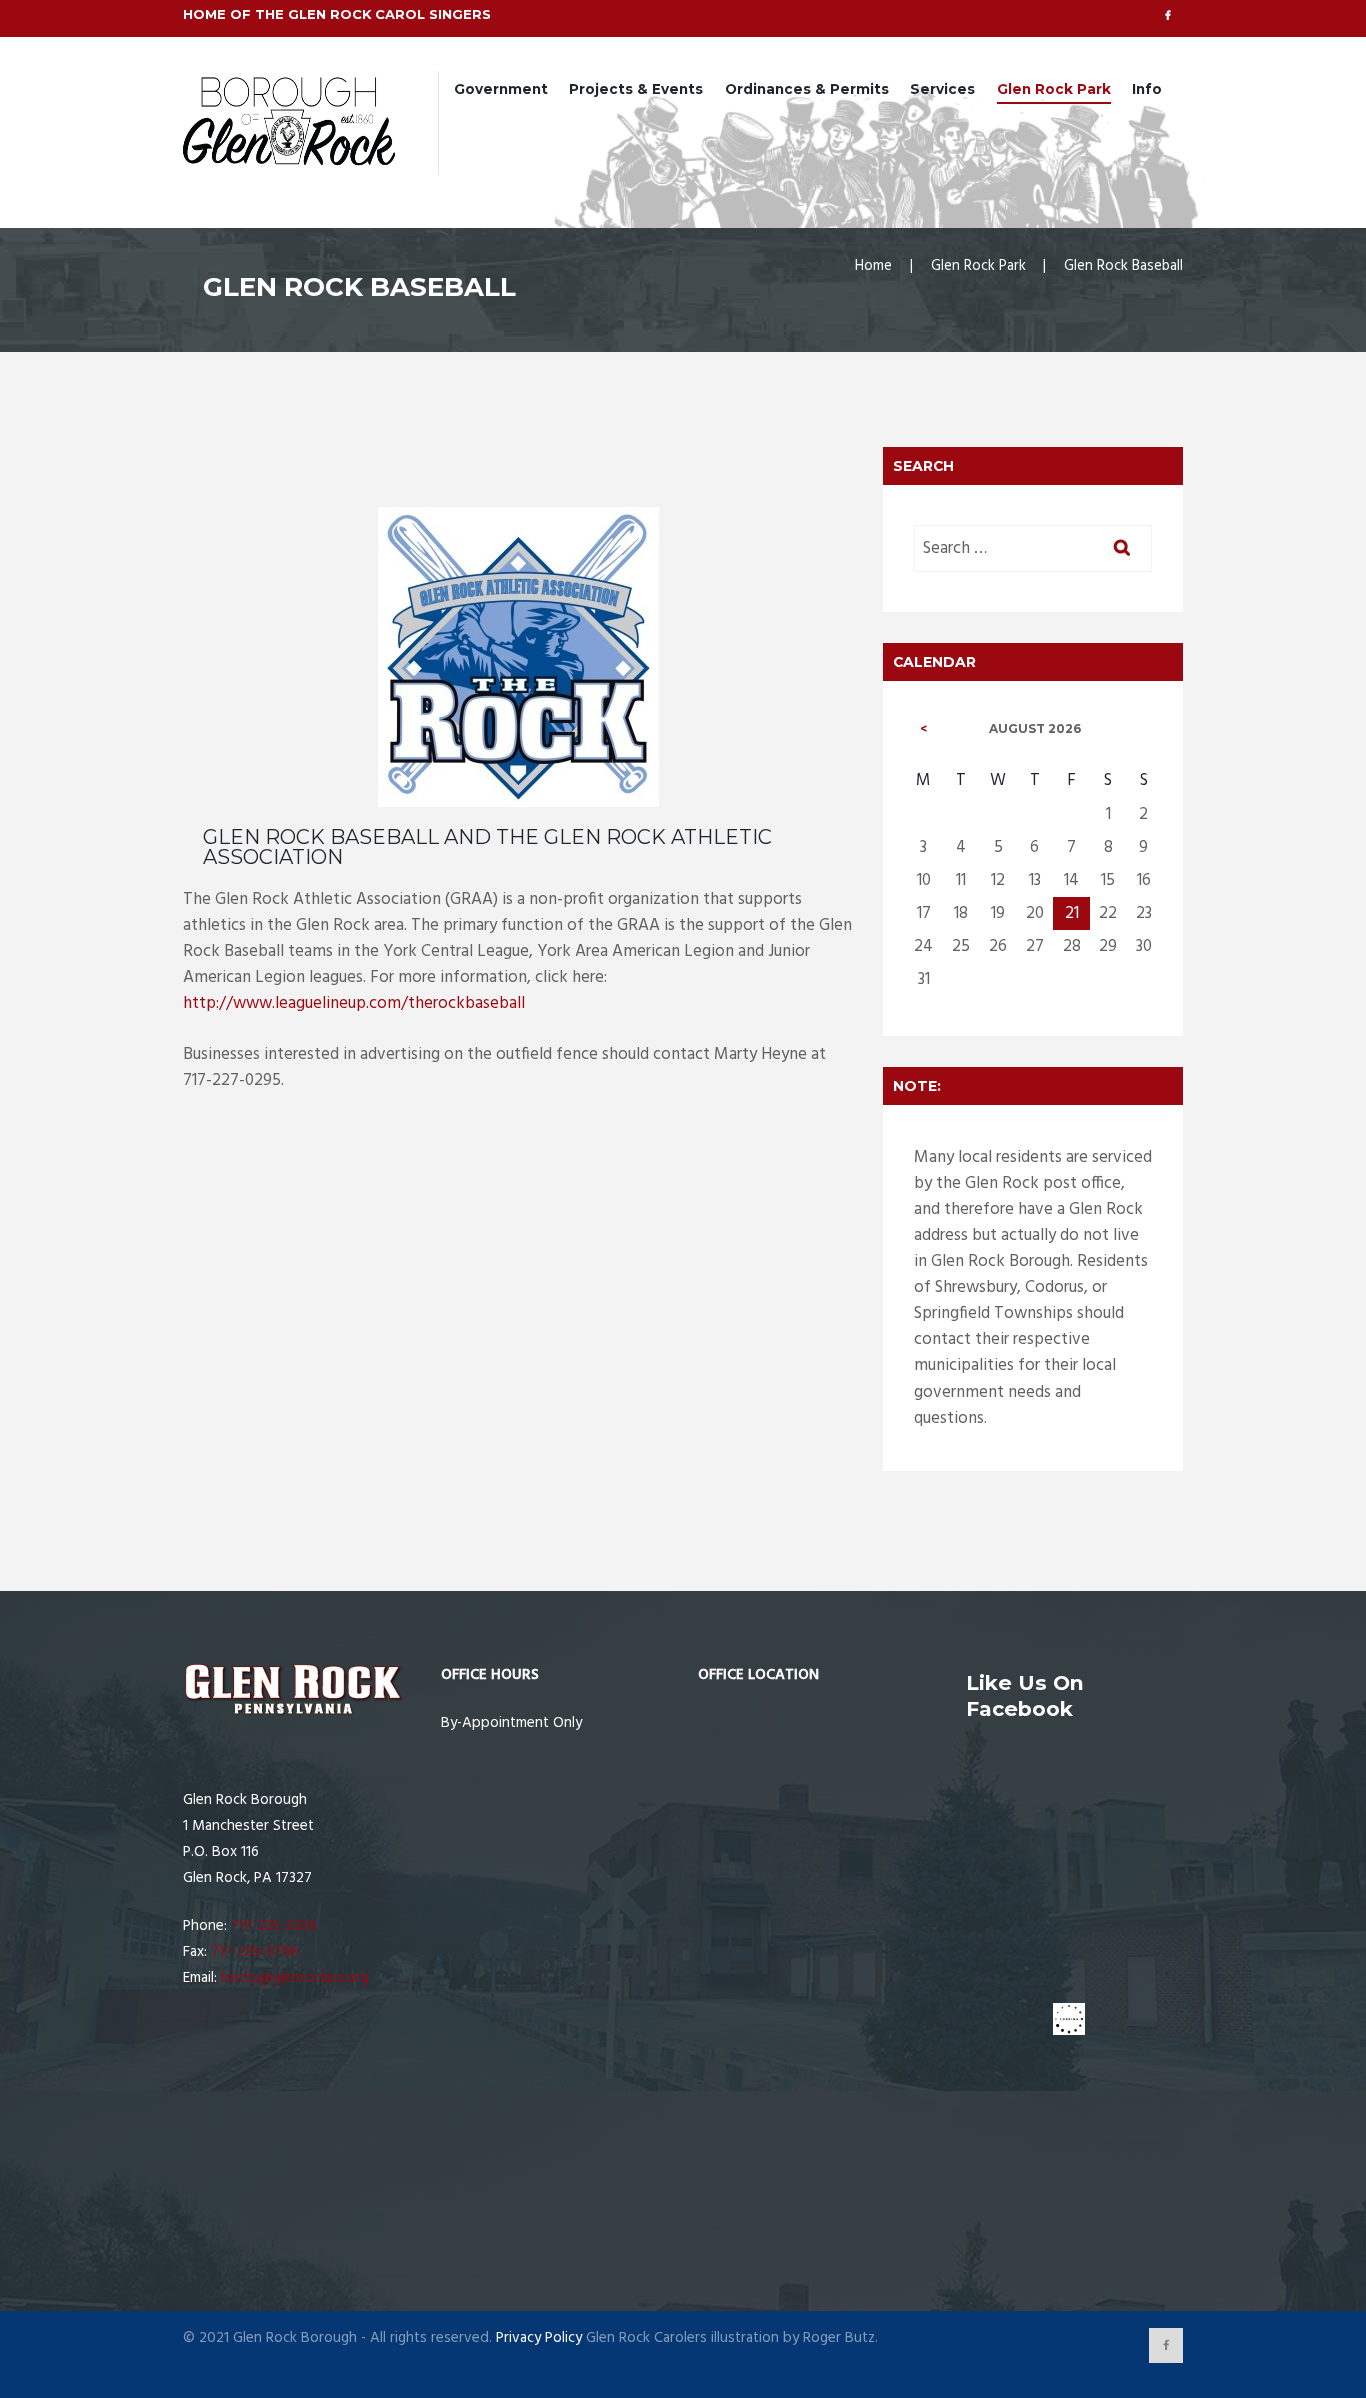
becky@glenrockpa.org (295, 1978)
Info (1147, 89)
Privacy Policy (539, 2338)
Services (942, 89)
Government (501, 89)
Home (873, 266)
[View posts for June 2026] (924, 729)
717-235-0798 (254, 1952)
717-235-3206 (274, 1926)
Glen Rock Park (1054, 89)
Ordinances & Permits (807, 89)
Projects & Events (636, 89)
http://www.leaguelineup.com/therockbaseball (354, 1003)
